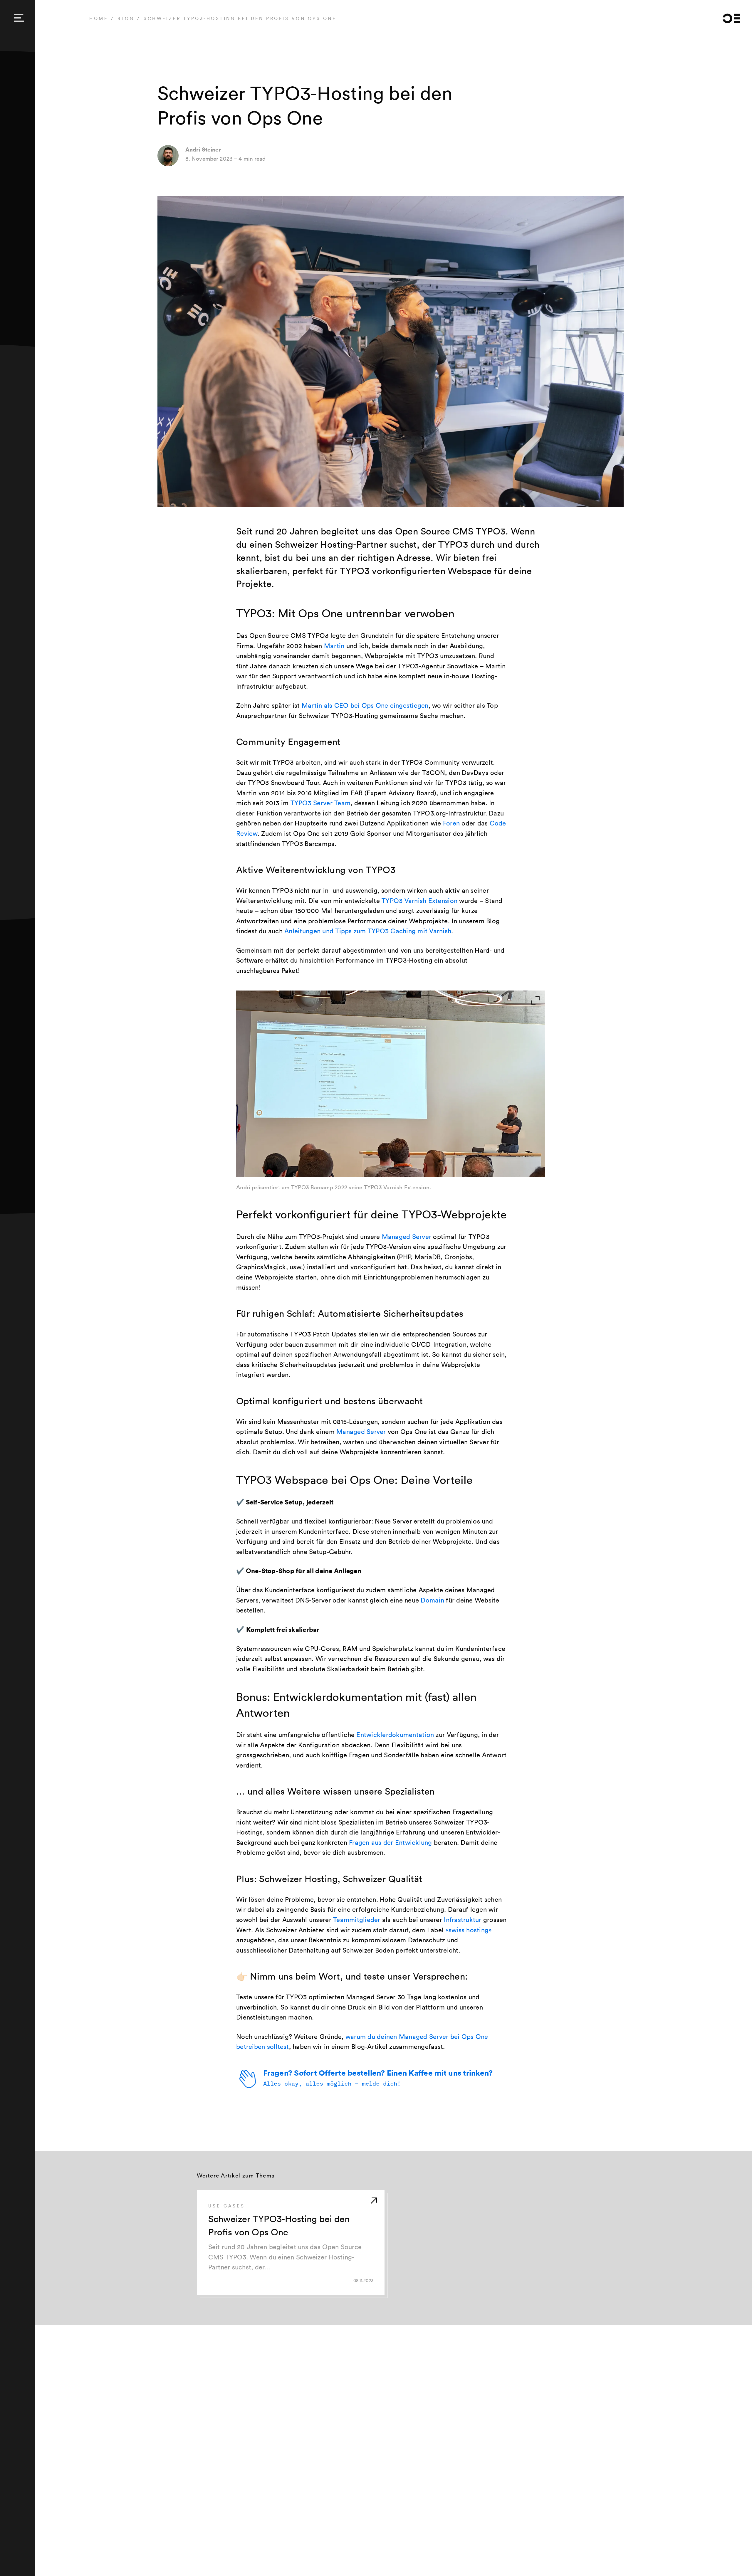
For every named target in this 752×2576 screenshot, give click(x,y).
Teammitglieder (357, 1920)
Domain (432, 1600)
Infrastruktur (463, 1920)
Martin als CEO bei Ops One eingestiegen (365, 705)
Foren (451, 823)
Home (99, 18)
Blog (126, 18)
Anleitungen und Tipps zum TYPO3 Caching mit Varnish (368, 931)
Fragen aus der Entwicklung (391, 1842)
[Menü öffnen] (19, 18)
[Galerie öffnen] (537, 998)
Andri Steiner (203, 149)
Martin (334, 646)
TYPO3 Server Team (320, 803)
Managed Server (407, 1237)
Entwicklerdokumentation (395, 1735)
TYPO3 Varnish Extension (419, 901)
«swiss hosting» (469, 1930)
